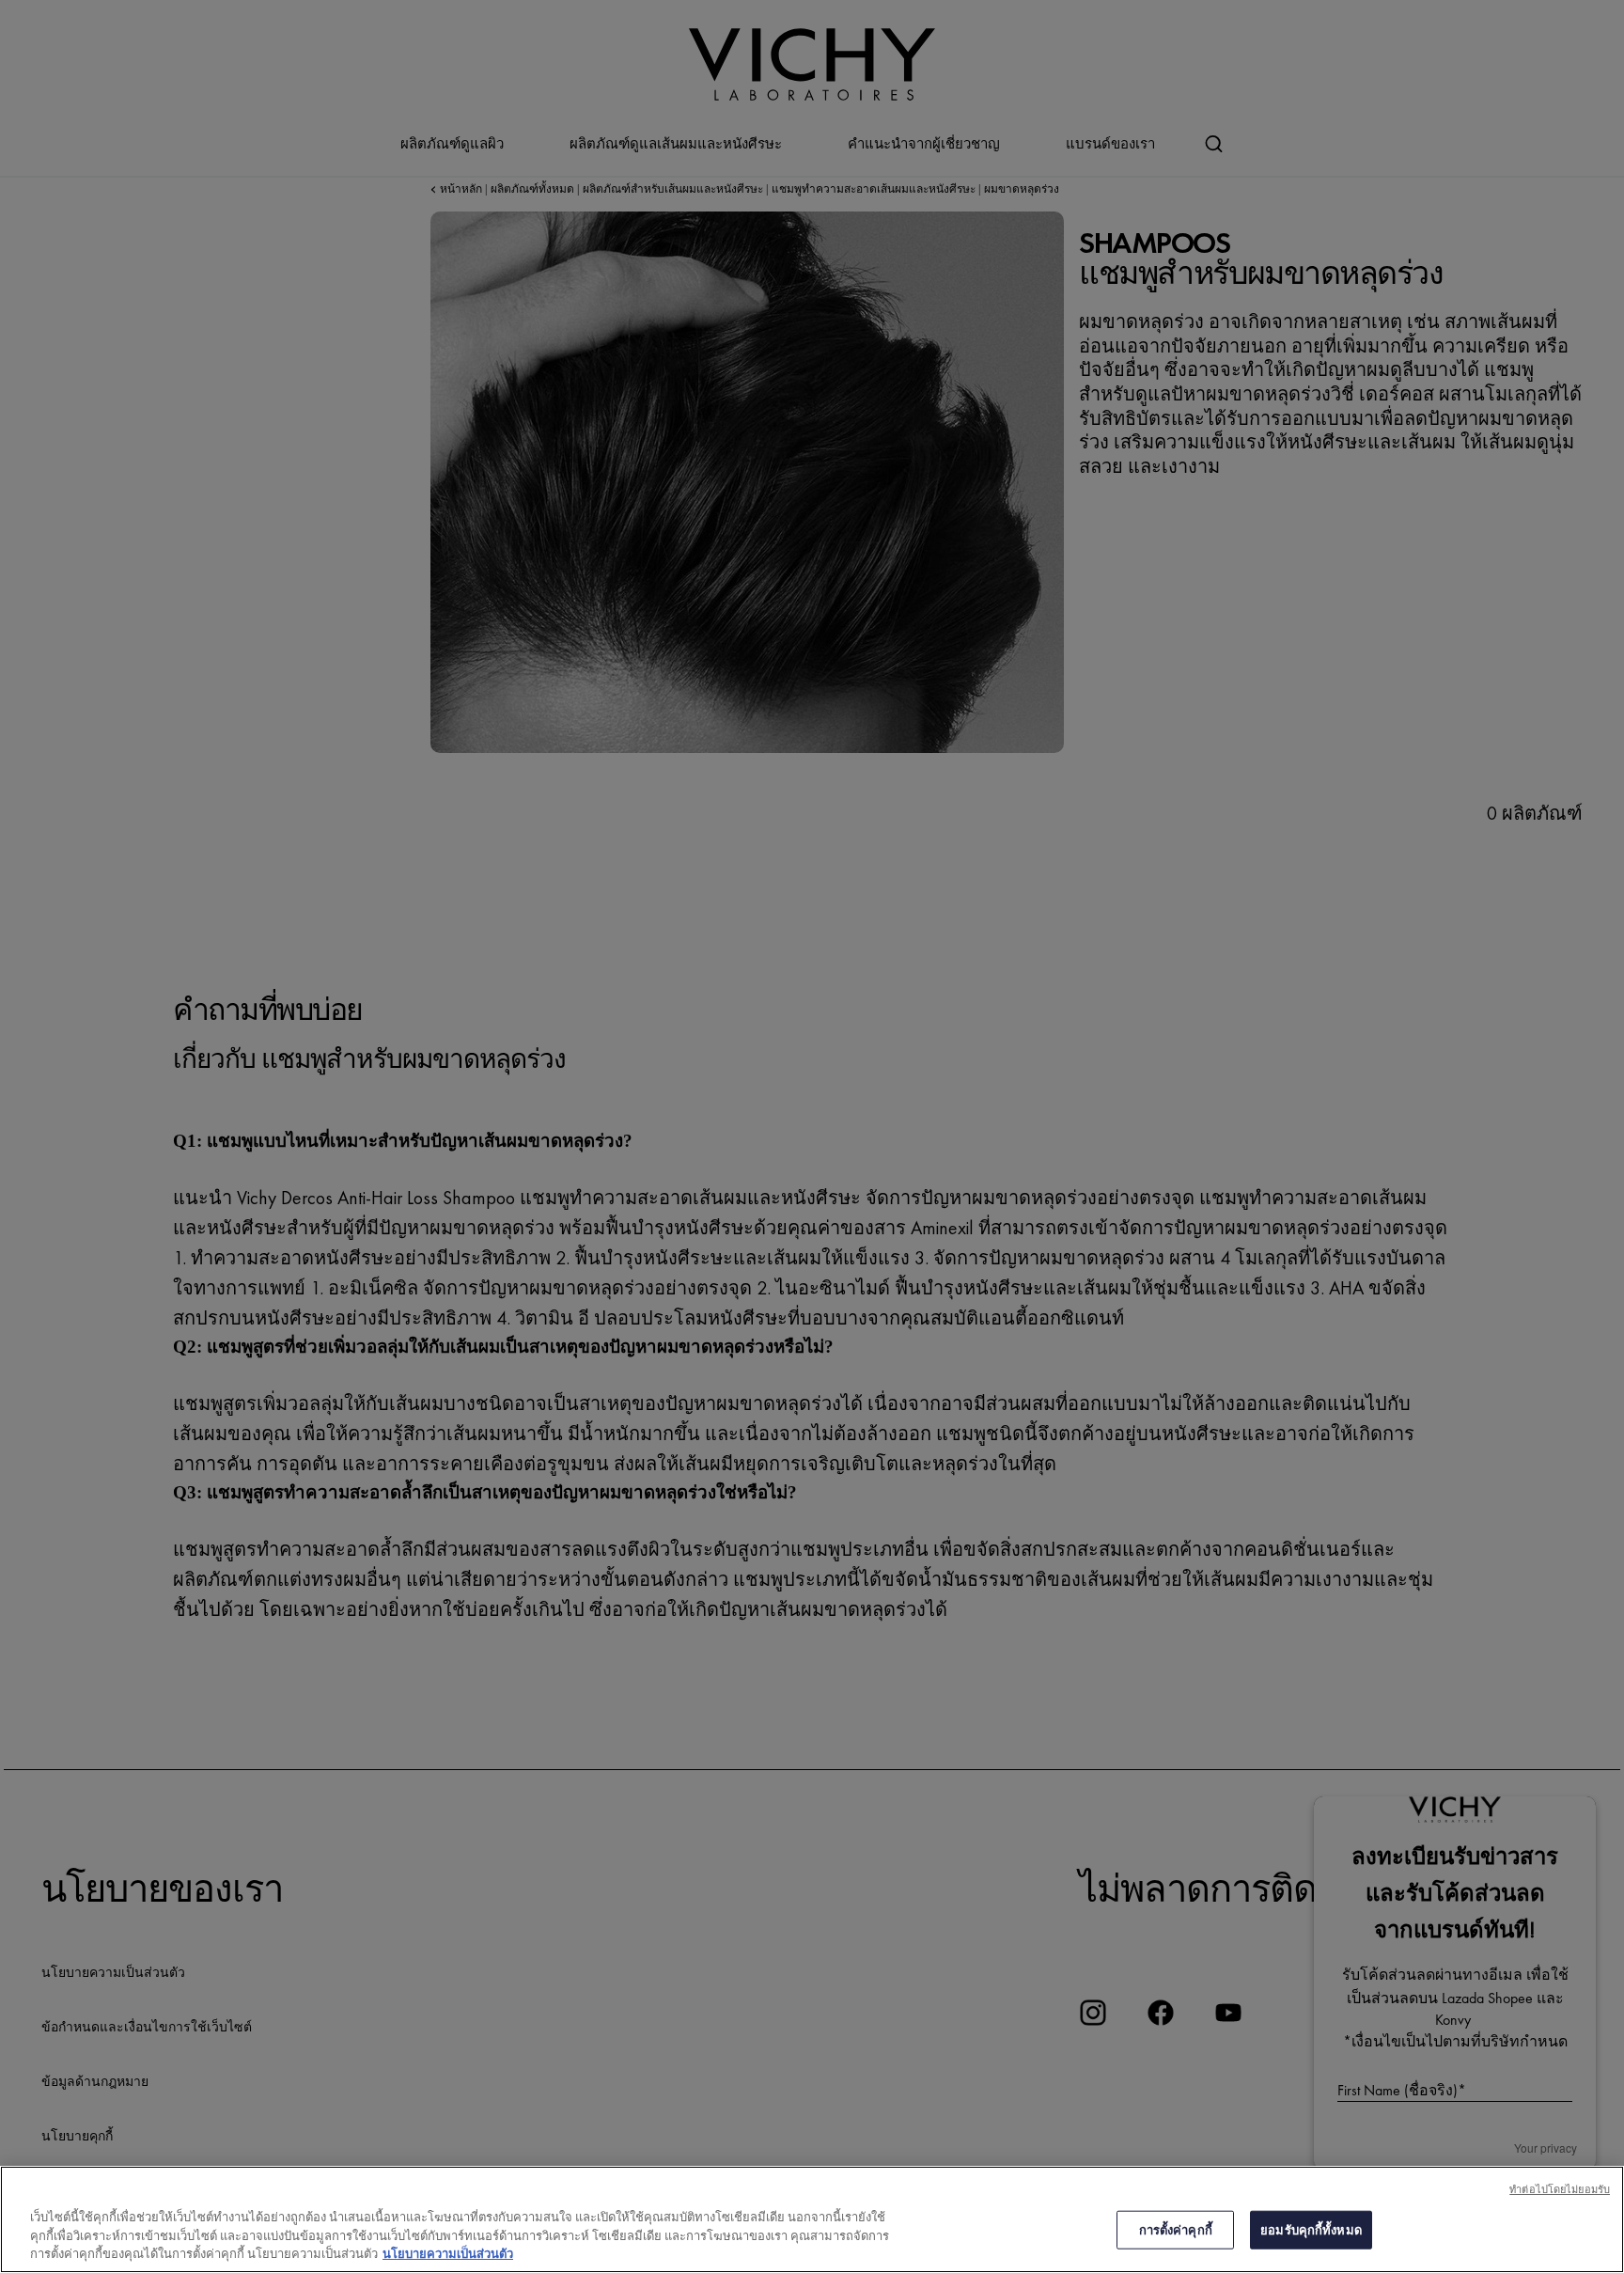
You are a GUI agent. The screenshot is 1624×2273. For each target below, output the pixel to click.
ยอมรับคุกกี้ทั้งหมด (1311, 2229)
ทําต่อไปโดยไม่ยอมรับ (1560, 2189)
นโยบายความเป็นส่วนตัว (448, 2254)
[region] (812, 2219)
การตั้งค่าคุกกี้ (1176, 2229)
